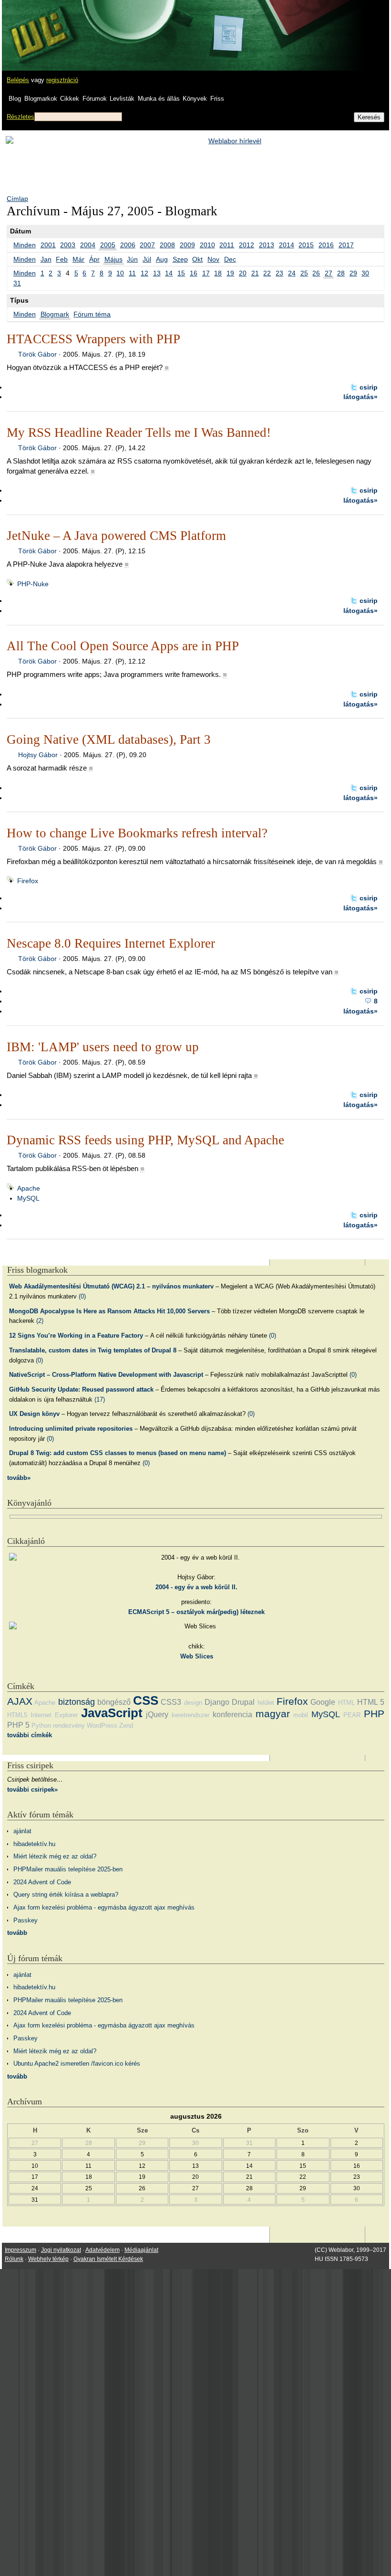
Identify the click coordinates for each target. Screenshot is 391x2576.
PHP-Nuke (33, 584)
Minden (25, 245)
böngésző (114, 1702)
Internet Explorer (54, 1715)
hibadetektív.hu (34, 1844)
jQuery (157, 1715)
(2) (40, 1321)
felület (266, 1703)
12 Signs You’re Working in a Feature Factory (76, 1336)
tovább (17, 1933)
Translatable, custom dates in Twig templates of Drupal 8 (93, 1350)
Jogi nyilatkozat (61, 2250)
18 (218, 273)
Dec (230, 259)
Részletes (21, 117)
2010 (207, 245)
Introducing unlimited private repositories (71, 1429)
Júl (147, 259)
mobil (301, 1715)
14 (169, 273)
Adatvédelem (103, 2250)
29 (353, 273)
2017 (346, 245)
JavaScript (112, 1713)
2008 (167, 245)
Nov (213, 259)
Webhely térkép (48, 2259)
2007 (147, 245)
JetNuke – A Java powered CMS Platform (116, 536)
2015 (306, 245)
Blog (15, 99)
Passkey (26, 1920)
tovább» (19, 1478)
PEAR (352, 1715)
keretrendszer (190, 1715)
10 (120, 273)
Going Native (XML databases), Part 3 (109, 739)
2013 (267, 245)
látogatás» (360, 397)
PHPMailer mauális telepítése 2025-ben (68, 1869)
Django (217, 1702)
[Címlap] (39, 26)
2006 (128, 245)
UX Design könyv (34, 1414)
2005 (108, 245)
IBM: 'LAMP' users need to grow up (103, 1047)
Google (323, 1702)
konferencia (232, 1715)
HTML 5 (371, 1702)
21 (255, 273)
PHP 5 (18, 1725)
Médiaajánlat (141, 2250)
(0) (82, 1296)
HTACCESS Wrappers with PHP (93, 339)
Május (113, 259)
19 (230, 273)
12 (144, 273)
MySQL (28, 1198)
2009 (187, 245)
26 (316, 273)
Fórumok (95, 99)
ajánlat (22, 1831)
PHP (374, 1714)
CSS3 (171, 1702)
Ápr (94, 259)
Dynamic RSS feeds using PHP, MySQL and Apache (145, 1140)
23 (279, 273)
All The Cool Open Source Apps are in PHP (123, 646)
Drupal (243, 1702)
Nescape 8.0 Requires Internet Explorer (111, 943)
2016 (326, 245)
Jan (46, 259)
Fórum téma (92, 314)
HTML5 (17, 1715)
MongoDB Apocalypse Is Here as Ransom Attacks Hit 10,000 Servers (109, 1311)
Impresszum (21, 2250)
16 (194, 273)
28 (341, 273)
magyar (273, 1714)
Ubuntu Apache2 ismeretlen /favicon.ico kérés (77, 2064)
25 (304, 273)
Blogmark (55, 314)
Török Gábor (37, 354)
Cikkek (70, 99)
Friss (217, 99)
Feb (62, 259)
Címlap (17, 199)
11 (132, 273)
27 (329, 273)
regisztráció (62, 80)
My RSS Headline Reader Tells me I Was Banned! (139, 433)
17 (206, 273)
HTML (346, 1703)
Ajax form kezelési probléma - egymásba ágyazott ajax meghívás (104, 1907)
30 (365, 273)
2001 (48, 245)
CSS (146, 1700)
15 (181, 273)
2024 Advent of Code (42, 1882)
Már (78, 259)
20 (243, 273)
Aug (162, 259)
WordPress (102, 1726)
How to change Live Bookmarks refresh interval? (137, 833)
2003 (68, 245)
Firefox (28, 881)
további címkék (30, 1735)
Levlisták (122, 99)
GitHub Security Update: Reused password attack (81, 1389)
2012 (247, 245)
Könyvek (195, 99)
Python (41, 1726)
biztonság (77, 1702)
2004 (88, 245)
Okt (197, 259)
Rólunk (14, 2259)
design (193, 1703)
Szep (180, 259)
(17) (100, 1399)
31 (17, 283)
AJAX (20, 1701)
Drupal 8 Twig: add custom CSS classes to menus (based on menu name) (118, 1453)
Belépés (18, 80)
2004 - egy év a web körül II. (196, 1587)
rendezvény (69, 1726)
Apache (29, 1188)
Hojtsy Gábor (38, 755)
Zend (126, 1726)
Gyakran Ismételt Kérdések (108, 2259)
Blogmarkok (41, 99)
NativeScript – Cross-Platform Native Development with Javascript (106, 1375)
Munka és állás (159, 99)
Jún (132, 259)
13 (157, 273)
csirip (369, 387)
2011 (227, 245)
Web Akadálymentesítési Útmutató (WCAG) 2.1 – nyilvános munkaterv (111, 1286)
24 (292, 273)
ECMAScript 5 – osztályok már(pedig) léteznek (196, 1612)
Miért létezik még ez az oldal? (55, 1856)
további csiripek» (32, 1789)
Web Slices (197, 1656)
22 (267, 273)
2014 (287, 245)
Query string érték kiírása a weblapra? (66, 1895)
